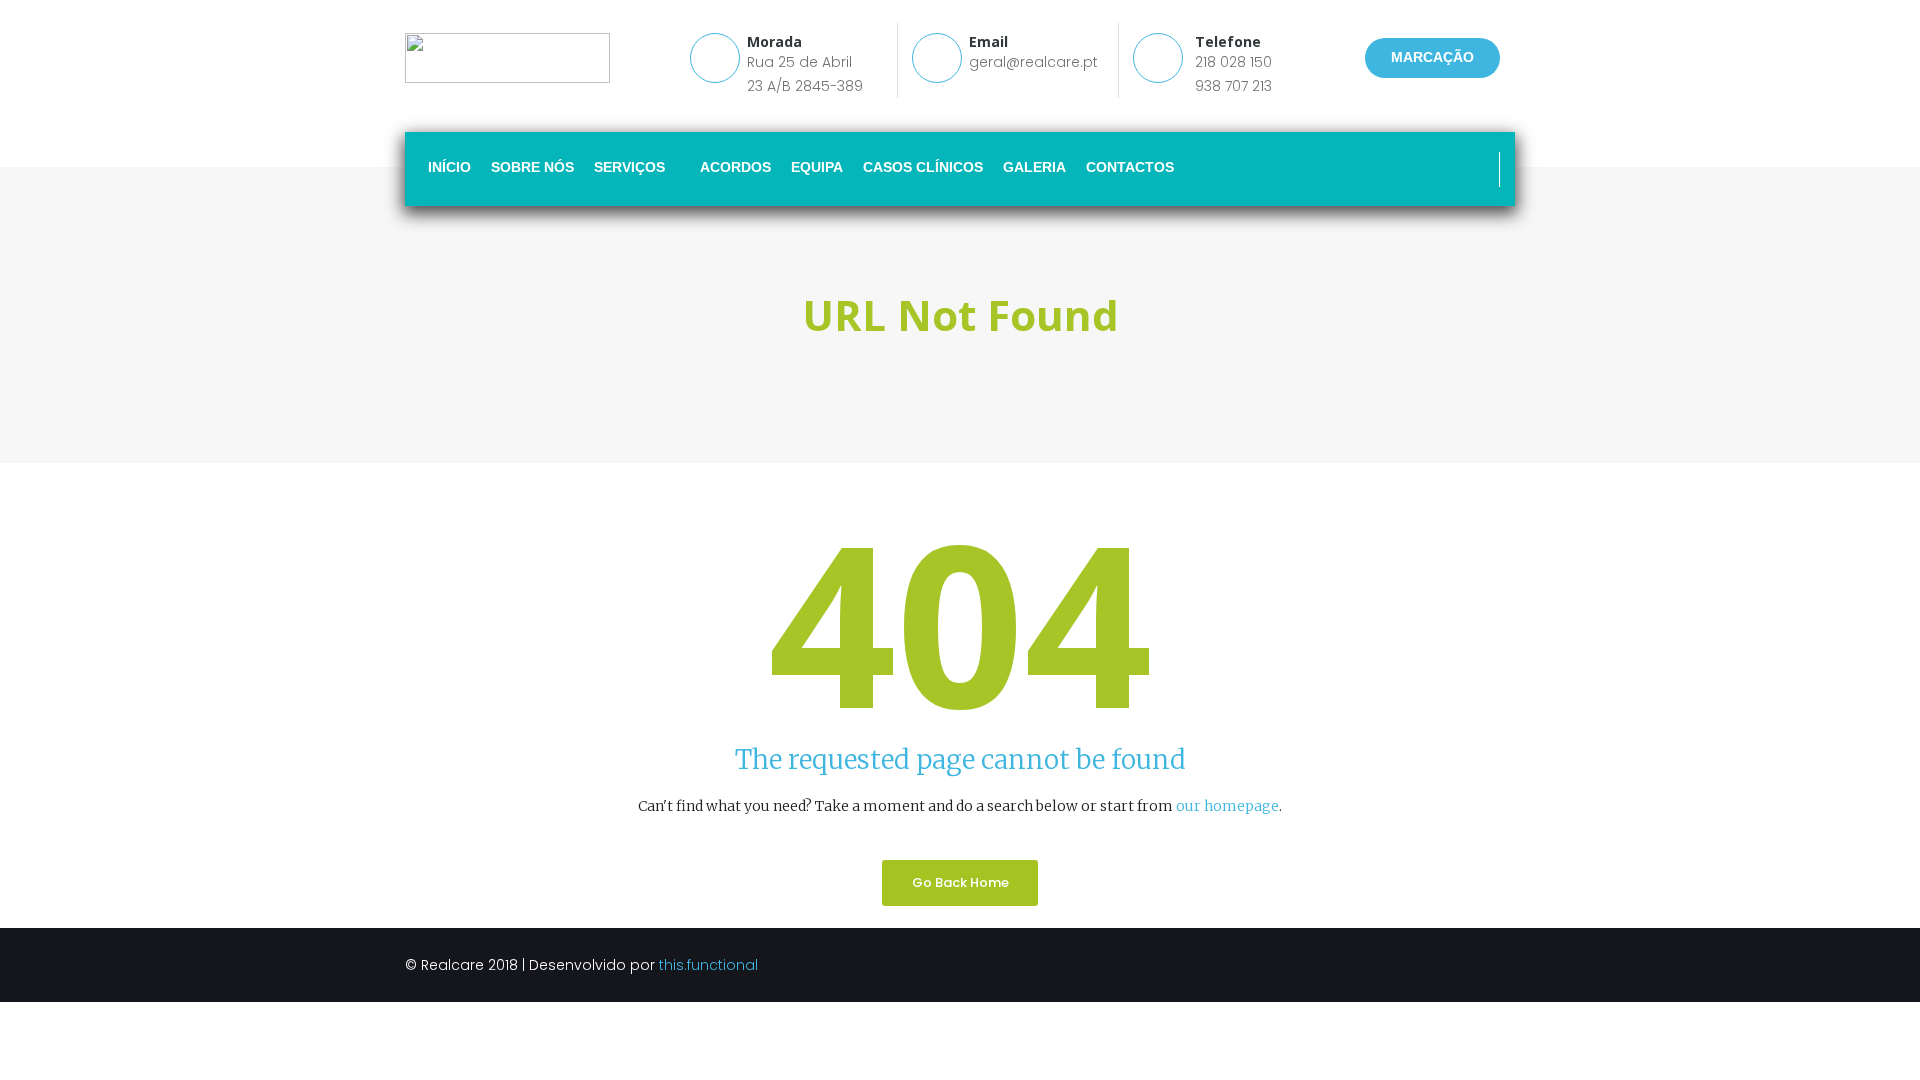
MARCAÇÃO (1432, 57)
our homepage (1227, 806)
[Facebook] (1478, 169)
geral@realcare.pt (1033, 62)
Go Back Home (960, 882)
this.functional (708, 965)
